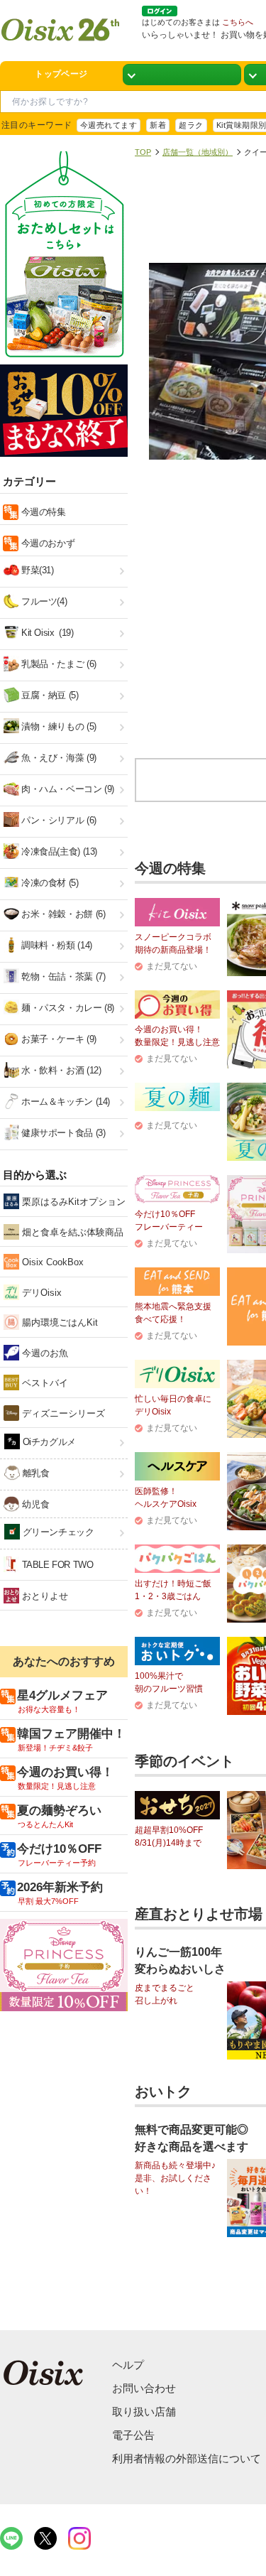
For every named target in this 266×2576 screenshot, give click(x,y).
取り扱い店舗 (144, 2412)
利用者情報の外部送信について (187, 2458)
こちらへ (238, 22)
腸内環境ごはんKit (59, 1322)
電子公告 (133, 2435)
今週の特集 (42, 512)
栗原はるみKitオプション (72, 1202)
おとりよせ (44, 1596)
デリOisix (40, 1293)
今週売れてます (109, 125)
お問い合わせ (144, 2388)
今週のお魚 (44, 1353)
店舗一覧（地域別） (198, 152)
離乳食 (34, 1473)
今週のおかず (46, 543)
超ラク (191, 125)
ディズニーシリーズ (62, 1413)
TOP (143, 152)
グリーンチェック (57, 1532)
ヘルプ (128, 2365)
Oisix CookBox (51, 1262)
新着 (158, 125)
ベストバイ (44, 1383)
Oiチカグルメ (48, 1442)
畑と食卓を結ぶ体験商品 (71, 1232)
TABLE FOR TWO (56, 1565)
